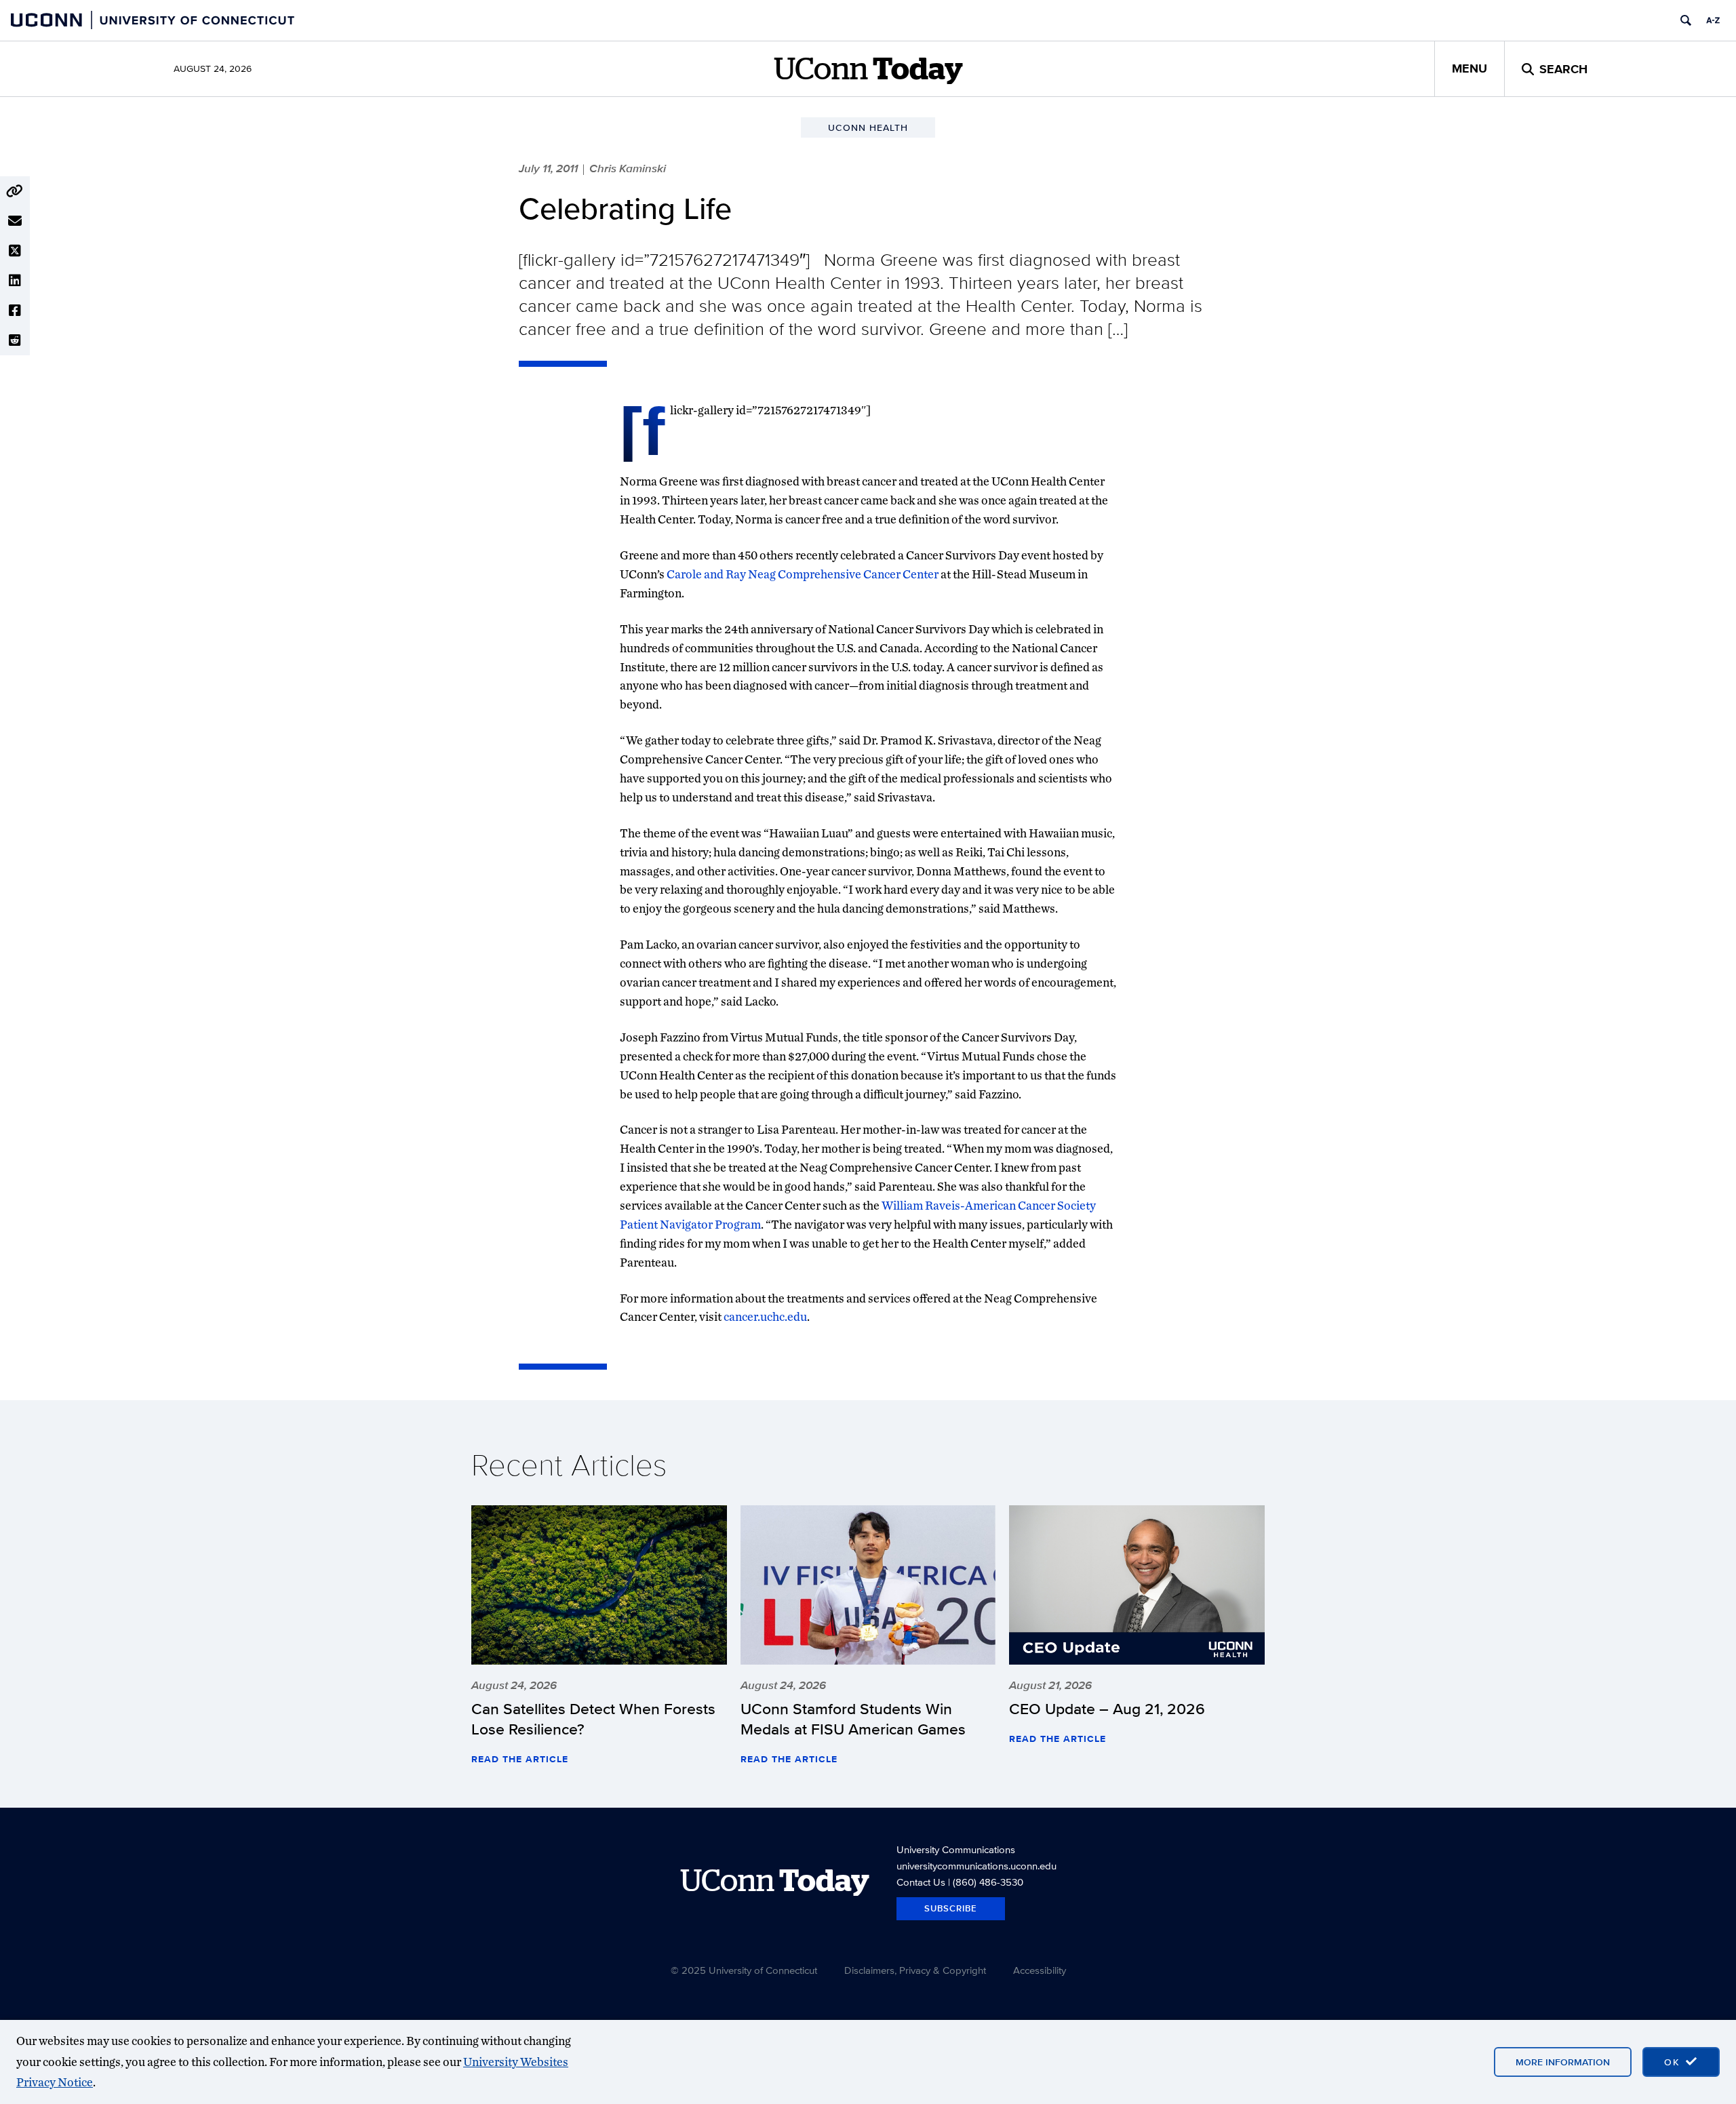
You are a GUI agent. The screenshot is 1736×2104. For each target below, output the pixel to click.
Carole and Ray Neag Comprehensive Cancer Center (803, 574)
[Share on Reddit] (15, 340)
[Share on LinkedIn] (15, 281)
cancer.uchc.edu (765, 1316)
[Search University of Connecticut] (1686, 20)
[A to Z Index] (1713, 20)
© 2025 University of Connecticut (744, 1970)
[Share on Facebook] (15, 311)
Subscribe (951, 1908)
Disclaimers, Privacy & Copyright (915, 1970)
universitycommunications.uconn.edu (976, 1866)
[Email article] (15, 221)
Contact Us (921, 1882)
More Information (1563, 2062)
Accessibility (1040, 1970)
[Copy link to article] (15, 191)
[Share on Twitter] (15, 251)
